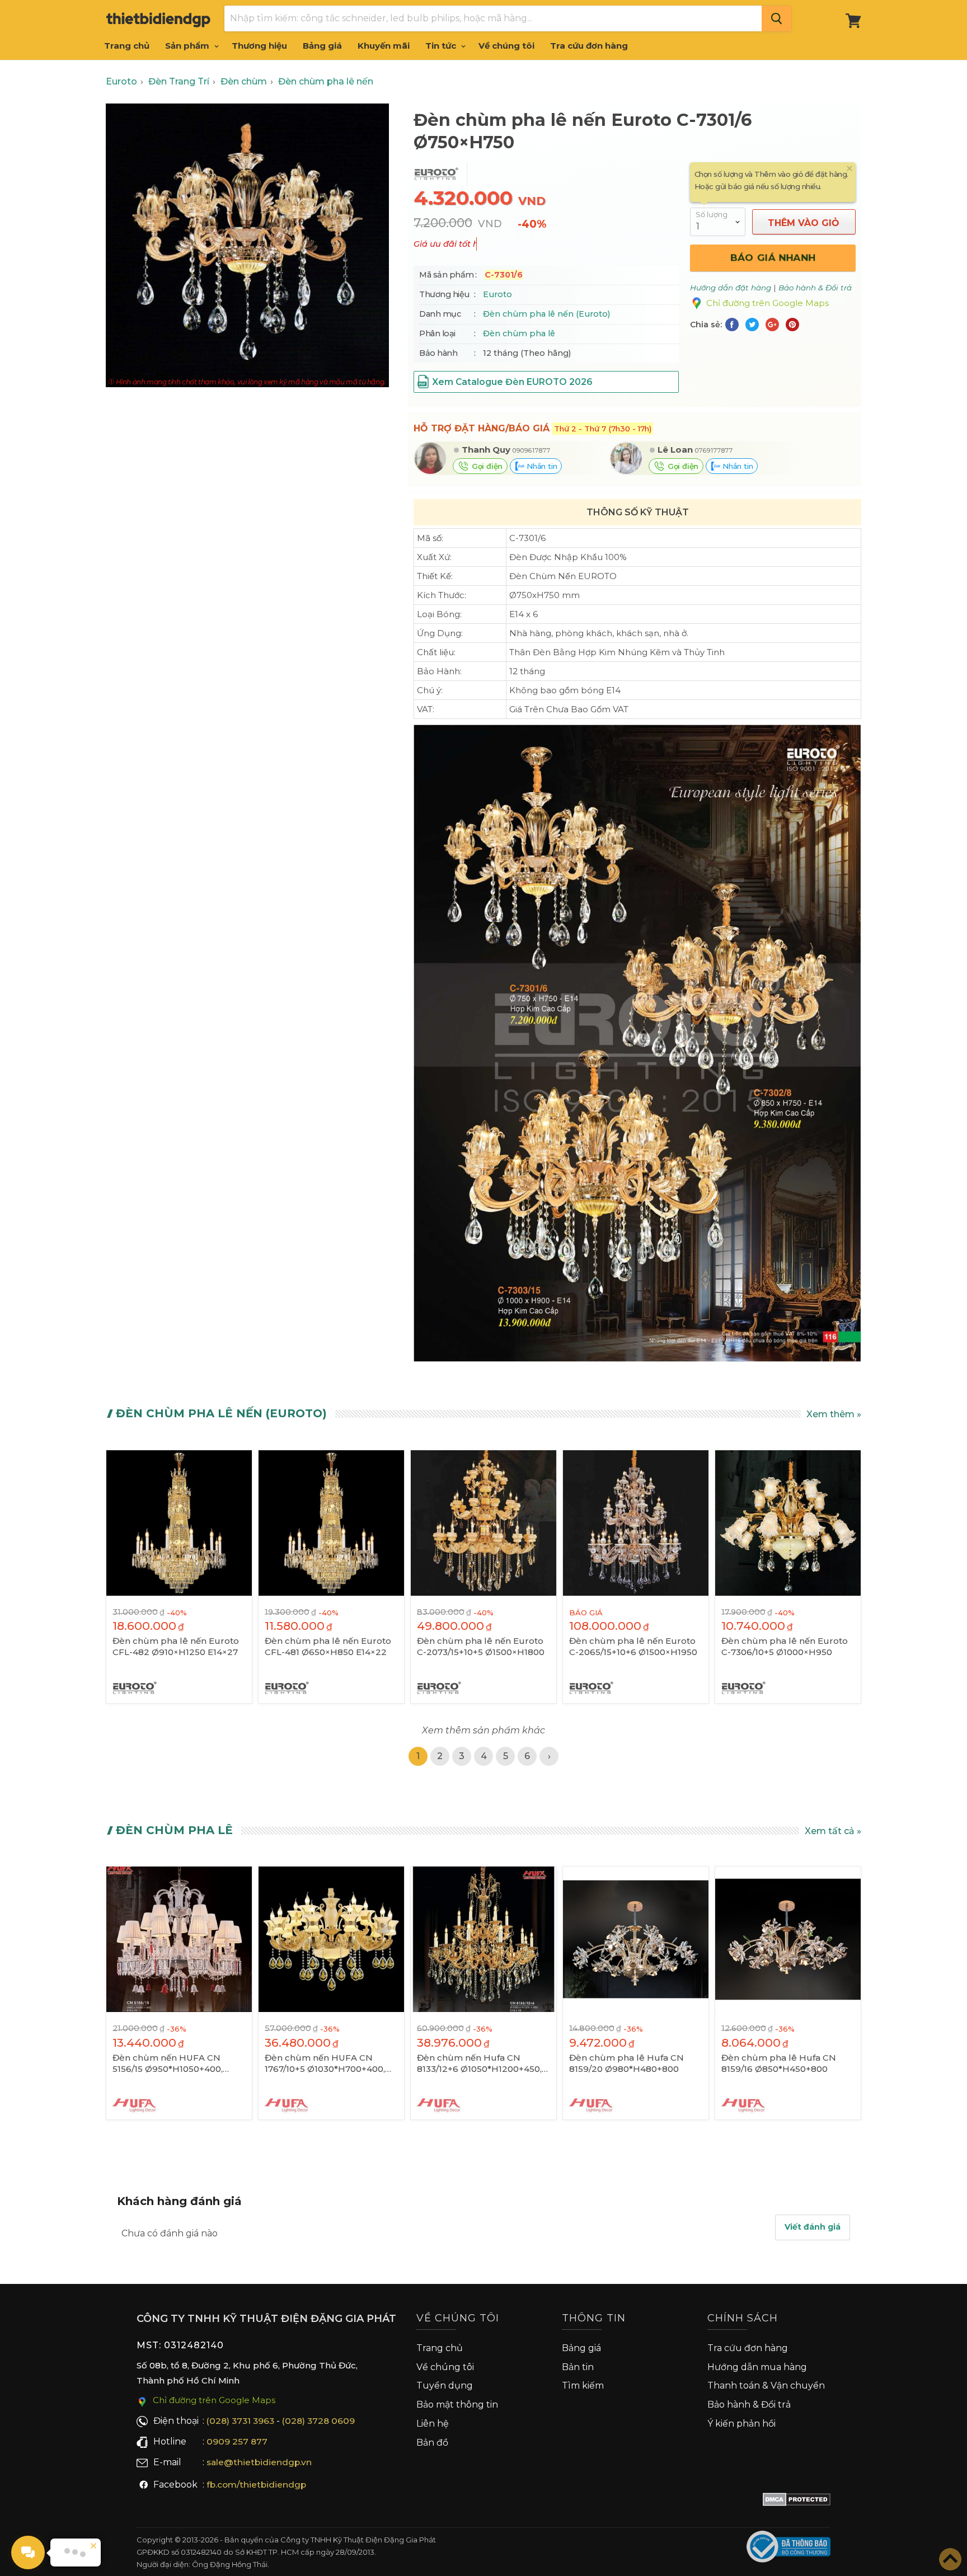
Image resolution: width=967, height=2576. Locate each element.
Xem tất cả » (833, 1831)
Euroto (497, 294)
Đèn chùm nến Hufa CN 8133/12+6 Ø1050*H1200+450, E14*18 (479, 2063)
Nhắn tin (541, 466)
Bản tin (578, 2367)
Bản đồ (432, 2443)
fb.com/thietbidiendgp (256, 2485)
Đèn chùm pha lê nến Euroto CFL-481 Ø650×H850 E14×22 (328, 1646)
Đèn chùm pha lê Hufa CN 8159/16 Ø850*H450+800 (779, 2063)
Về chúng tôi (506, 46)
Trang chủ (127, 46)
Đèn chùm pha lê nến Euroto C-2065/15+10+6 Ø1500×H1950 (633, 1646)
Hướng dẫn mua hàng (757, 2367)
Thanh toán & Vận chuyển (766, 2385)
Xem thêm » (834, 1414)
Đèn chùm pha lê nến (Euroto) (546, 314)
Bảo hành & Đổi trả (749, 2405)
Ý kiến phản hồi (741, 2424)
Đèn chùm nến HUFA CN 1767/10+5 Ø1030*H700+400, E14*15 (325, 2063)
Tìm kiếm (583, 2385)
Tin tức (442, 46)
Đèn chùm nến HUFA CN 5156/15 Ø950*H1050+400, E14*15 (168, 2063)
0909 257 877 (237, 2441)
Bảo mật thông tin (457, 2405)
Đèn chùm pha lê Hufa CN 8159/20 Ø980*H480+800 (626, 2063)
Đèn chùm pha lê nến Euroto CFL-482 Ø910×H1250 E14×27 (176, 1646)
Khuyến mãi (384, 46)
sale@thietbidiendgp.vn (259, 2462)
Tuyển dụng (445, 2385)
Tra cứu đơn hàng (589, 46)
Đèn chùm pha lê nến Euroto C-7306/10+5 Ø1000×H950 (785, 1646)
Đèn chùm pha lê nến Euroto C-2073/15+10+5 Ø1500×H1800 (481, 1646)
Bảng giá (322, 46)
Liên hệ (433, 2424)
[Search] (776, 18)
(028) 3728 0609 (318, 2421)
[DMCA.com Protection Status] (797, 2502)
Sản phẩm (188, 46)
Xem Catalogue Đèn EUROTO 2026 (512, 382)
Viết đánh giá (813, 2227)
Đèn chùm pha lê (519, 333)
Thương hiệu (259, 46)
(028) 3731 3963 (240, 2421)
